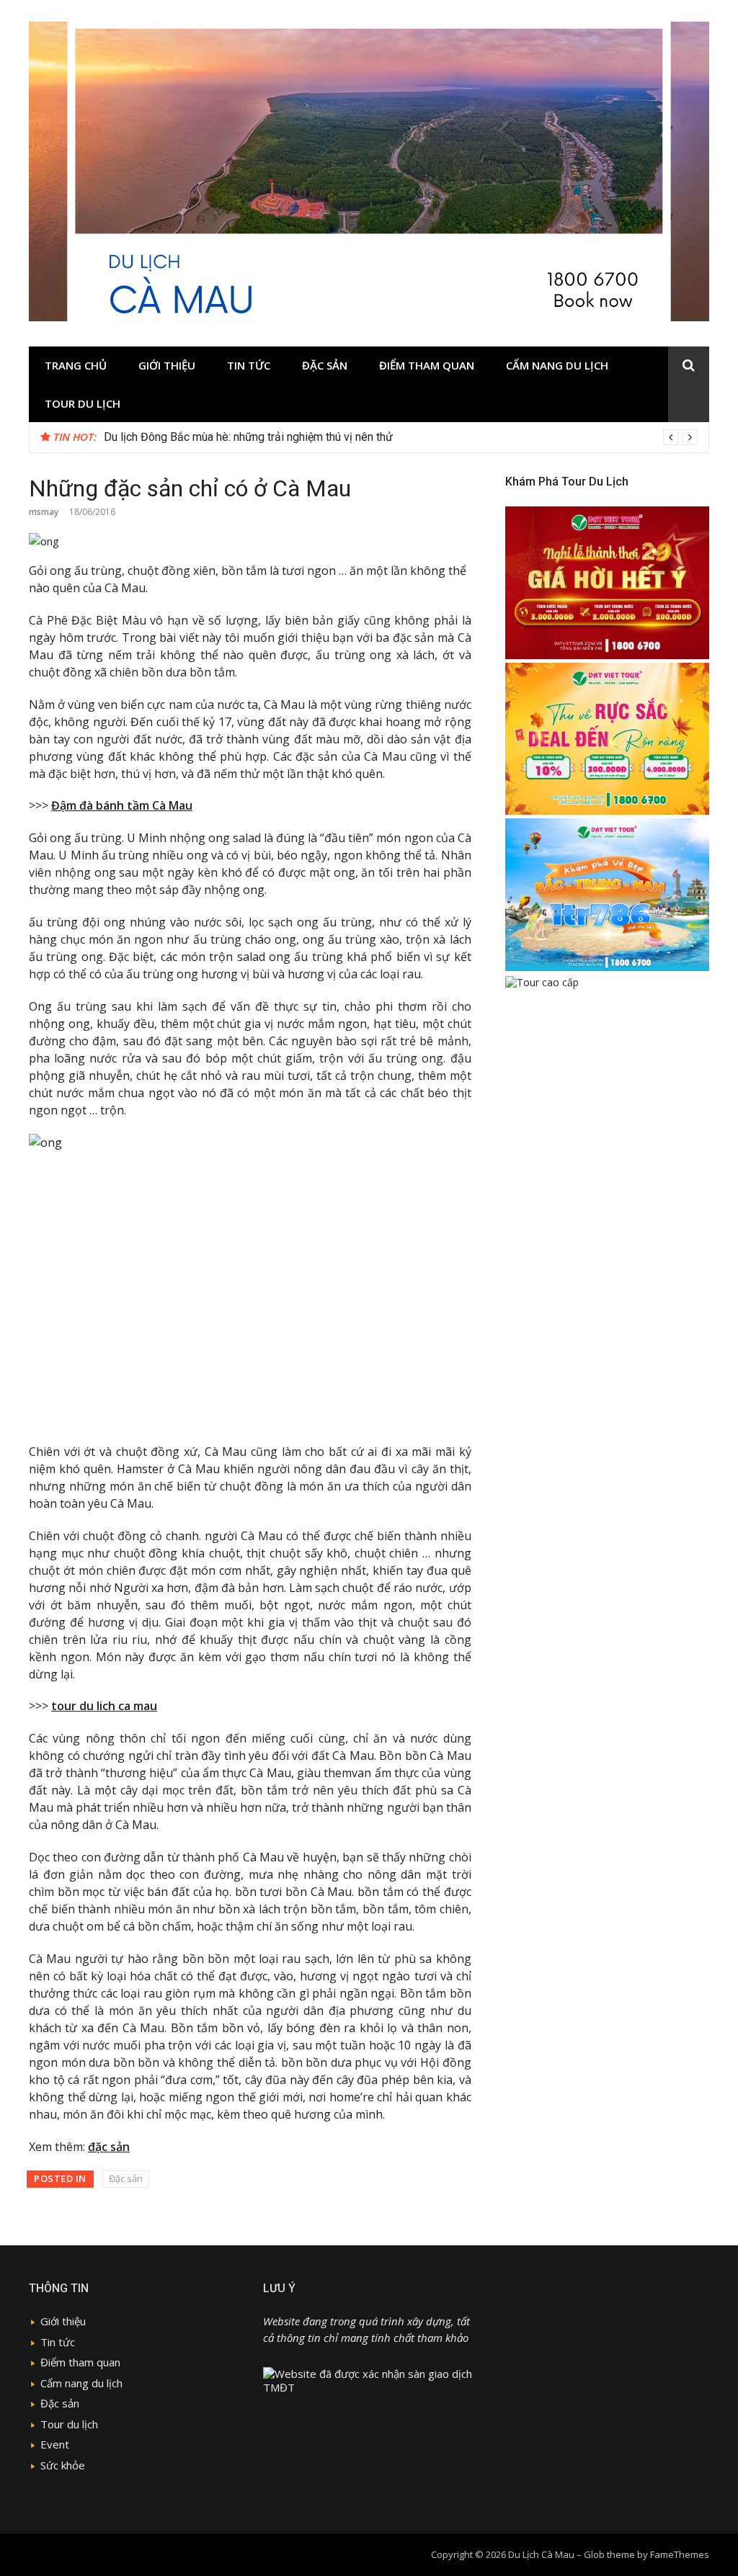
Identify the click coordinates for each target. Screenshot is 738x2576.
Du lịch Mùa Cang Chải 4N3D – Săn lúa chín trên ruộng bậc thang (264, 437)
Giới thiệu (167, 365)
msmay (44, 512)
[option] (401, 437)
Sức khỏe (63, 2465)
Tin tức (249, 365)
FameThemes (680, 2554)
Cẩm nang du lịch (557, 365)
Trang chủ (76, 365)
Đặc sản (325, 365)
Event (55, 2444)
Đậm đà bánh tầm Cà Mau (122, 805)
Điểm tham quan (427, 365)
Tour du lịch (83, 403)
